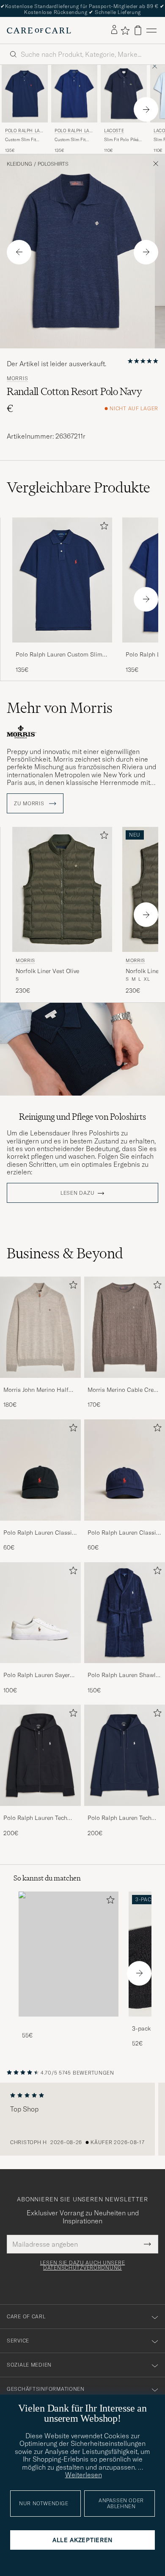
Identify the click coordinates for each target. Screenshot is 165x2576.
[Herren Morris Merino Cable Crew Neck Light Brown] (125, 1327)
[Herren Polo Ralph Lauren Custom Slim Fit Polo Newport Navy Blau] (25, 94)
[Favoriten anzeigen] (125, 31)
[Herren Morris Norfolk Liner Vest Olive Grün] (62, 889)
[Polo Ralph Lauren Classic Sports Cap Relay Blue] (125, 1526)
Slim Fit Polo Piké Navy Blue (121, 140)
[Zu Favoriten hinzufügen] (102, 527)
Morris (17, 378)
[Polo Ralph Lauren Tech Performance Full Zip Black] (40, 1812)
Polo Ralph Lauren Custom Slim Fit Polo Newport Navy (59, 655)
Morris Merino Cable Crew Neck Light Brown (123, 1390)
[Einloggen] (114, 30)
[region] (82, 2119)
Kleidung (19, 164)
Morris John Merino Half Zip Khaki (36, 1390)
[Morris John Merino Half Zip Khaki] (40, 1384)
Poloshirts (53, 164)
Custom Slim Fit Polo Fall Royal (70, 140)
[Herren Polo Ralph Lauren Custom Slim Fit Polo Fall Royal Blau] (74, 94)
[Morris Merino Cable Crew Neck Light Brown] (125, 1384)
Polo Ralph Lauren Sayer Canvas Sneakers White (37, 1675)
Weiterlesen (84, 2475)
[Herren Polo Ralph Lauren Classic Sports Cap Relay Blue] (125, 1470)
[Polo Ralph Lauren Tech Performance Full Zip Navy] (125, 1812)
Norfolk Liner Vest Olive (47, 971)
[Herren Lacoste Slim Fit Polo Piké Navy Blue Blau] (124, 94)
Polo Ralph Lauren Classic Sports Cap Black (39, 1533)
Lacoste (114, 131)
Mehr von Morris (60, 708)
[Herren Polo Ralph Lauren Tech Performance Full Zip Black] (40, 1755)
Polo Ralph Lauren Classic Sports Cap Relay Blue (123, 1533)
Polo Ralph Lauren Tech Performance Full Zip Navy (123, 1818)
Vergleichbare (78, 487)
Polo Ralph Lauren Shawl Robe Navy (122, 1675)
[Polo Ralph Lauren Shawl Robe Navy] (125, 1669)
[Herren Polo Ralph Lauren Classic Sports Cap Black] (40, 1470)
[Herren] (69, 1954)
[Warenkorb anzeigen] (138, 30)
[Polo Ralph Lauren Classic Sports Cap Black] (40, 1526)
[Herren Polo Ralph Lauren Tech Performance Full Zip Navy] (125, 1755)
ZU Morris (30, 804)
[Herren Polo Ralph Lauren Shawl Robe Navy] (125, 1613)
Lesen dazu (77, 1193)
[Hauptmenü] (151, 30)
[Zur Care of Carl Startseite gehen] (39, 31)
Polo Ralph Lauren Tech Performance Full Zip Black (40, 1818)
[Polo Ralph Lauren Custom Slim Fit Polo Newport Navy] (62, 648)
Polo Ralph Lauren (24, 132)
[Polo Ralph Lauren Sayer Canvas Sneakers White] (40, 1669)
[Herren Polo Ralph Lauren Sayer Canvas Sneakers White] (40, 1613)
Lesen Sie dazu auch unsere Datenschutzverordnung (83, 2265)
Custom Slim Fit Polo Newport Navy (23, 140)
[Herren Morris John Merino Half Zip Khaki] (40, 1327)
